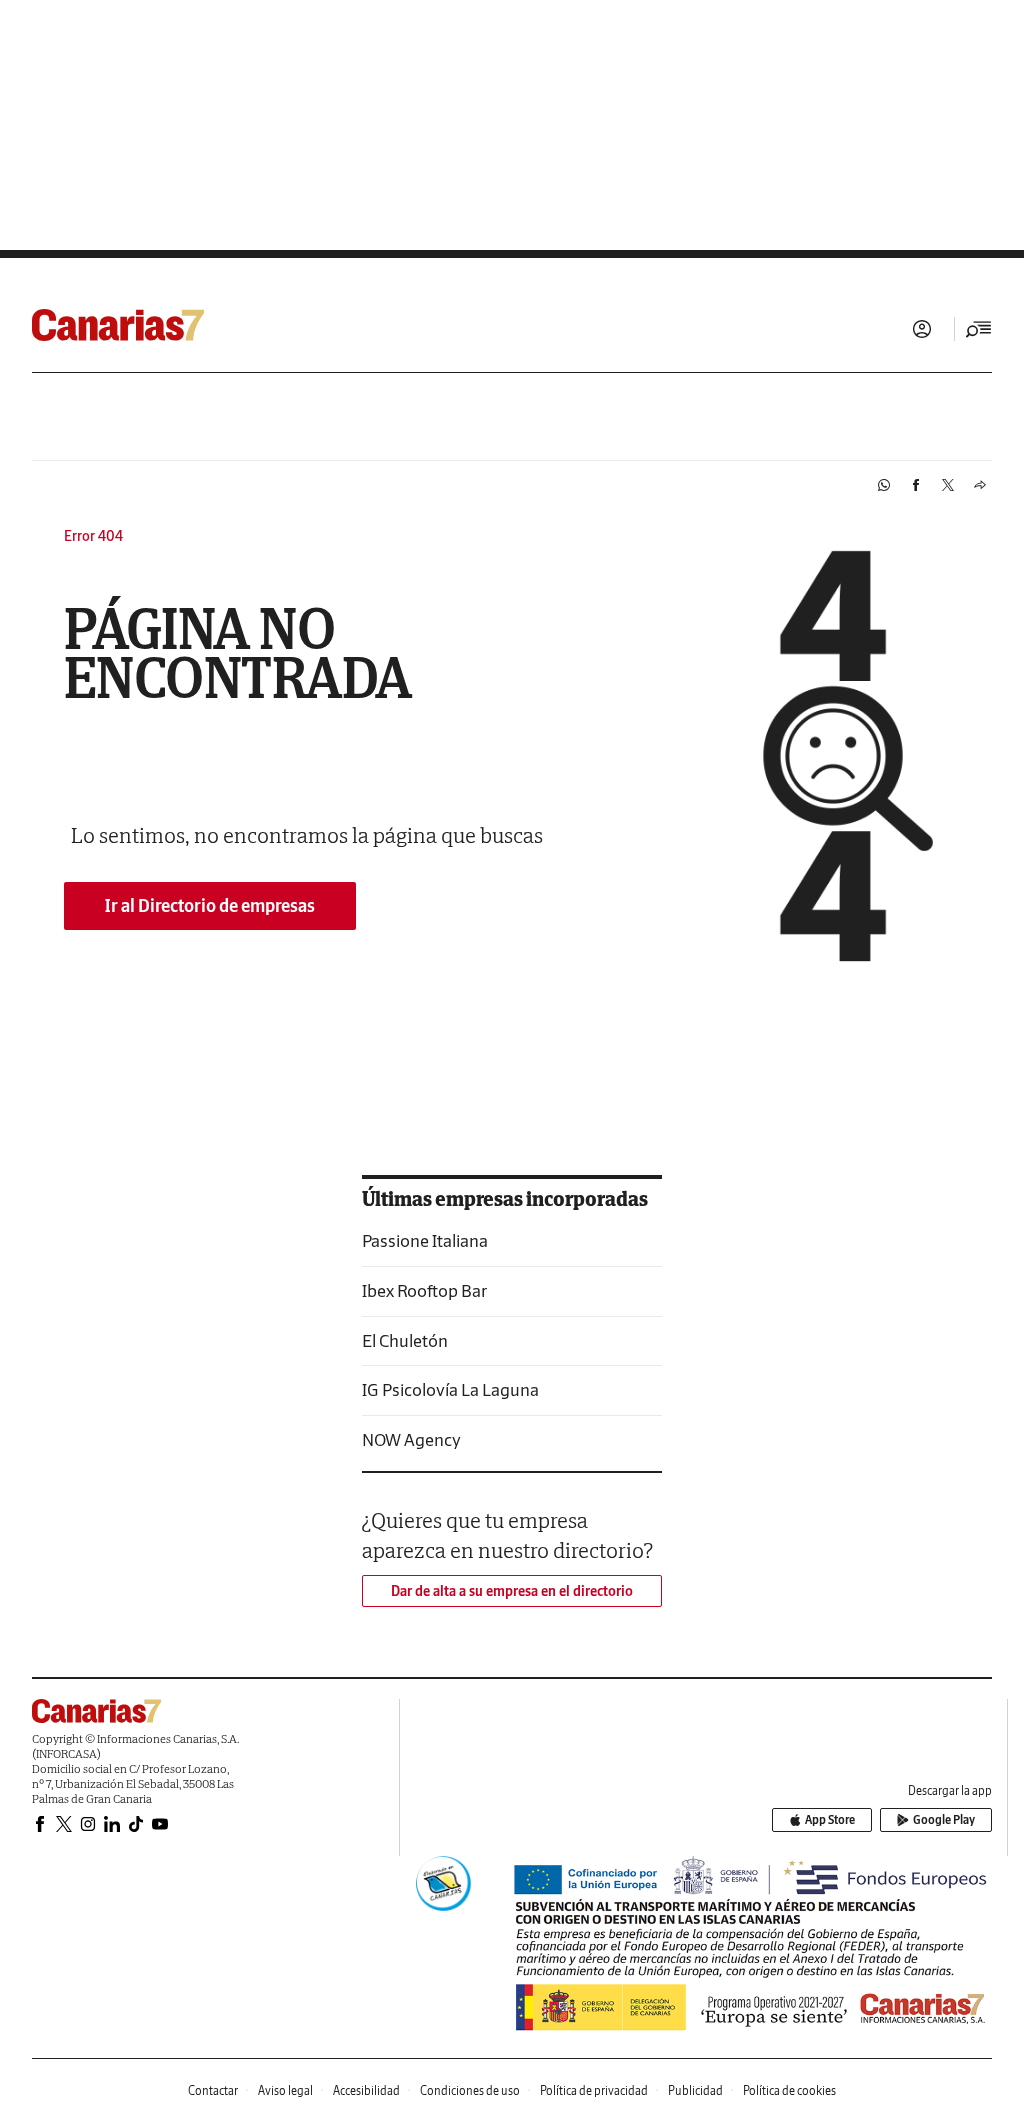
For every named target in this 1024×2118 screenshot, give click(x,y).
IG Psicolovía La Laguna (450, 1389)
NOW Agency (411, 1439)
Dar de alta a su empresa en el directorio (512, 1591)
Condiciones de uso (470, 2090)
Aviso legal (285, 2090)
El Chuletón (405, 1340)
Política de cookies (789, 2090)
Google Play (944, 1819)
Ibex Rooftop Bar (424, 1290)
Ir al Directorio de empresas (210, 905)
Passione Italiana (425, 1240)
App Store (830, 1819)
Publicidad (695, 2090)
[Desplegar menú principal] (979, 329)
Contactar (213, 2090)
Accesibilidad (366, 2090)
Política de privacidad (594, 2090)
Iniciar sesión (922, 329)
